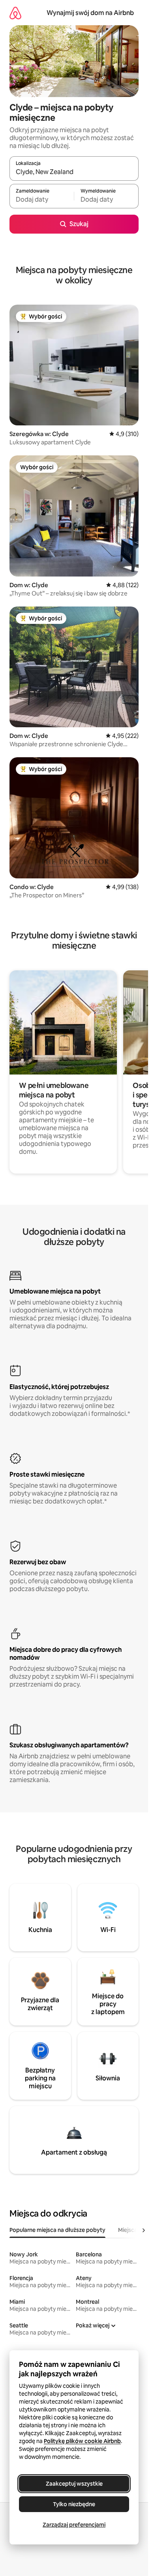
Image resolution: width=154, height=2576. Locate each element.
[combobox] (74, 172)
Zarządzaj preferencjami (74, 2525)
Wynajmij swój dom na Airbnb (90, 13)
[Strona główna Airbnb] (15, 13)
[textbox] (42, 200)
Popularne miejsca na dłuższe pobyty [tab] (57, 2230)
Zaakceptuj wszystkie (74, 2484)
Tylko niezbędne (74, 2504)
